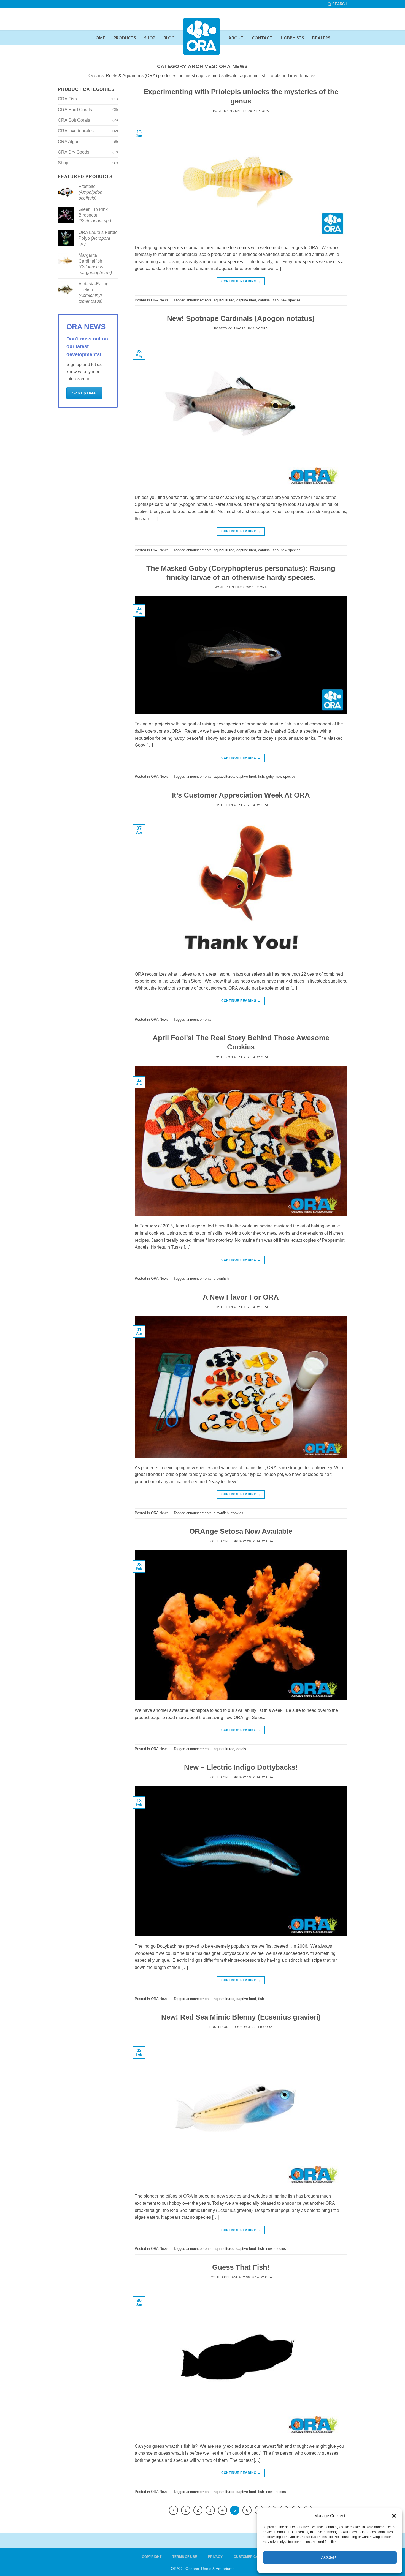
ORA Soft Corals (74, 120)
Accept (330, 2557)
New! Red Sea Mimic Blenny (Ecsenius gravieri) (241, 2017)
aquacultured (224, 300)
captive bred (246, 300)
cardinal (264, 300)
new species (291, 300)
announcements (199, 300)
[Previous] (174, 2510)
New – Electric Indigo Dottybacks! (241, 1767)
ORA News (160, 300)
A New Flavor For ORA (241, 1297)
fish (276, 300)
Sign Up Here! (84, 393)
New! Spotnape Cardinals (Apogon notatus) (241, 318)
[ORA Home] (202, 41)
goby (270, 777)
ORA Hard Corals (75, 110)
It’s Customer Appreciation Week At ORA (241, 795)
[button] (394, 2516)
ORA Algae (69, 142)
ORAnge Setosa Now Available (241, 1531)
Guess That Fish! (241, 2267)
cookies (237, 1513)
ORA (265, 111)
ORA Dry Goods (74, 152)
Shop (63, 163)
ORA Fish (67, 99)
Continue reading (241, 281)
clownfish (221, 1279)
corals (241, 1749)
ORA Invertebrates (76, 131)
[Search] (337, 4)
